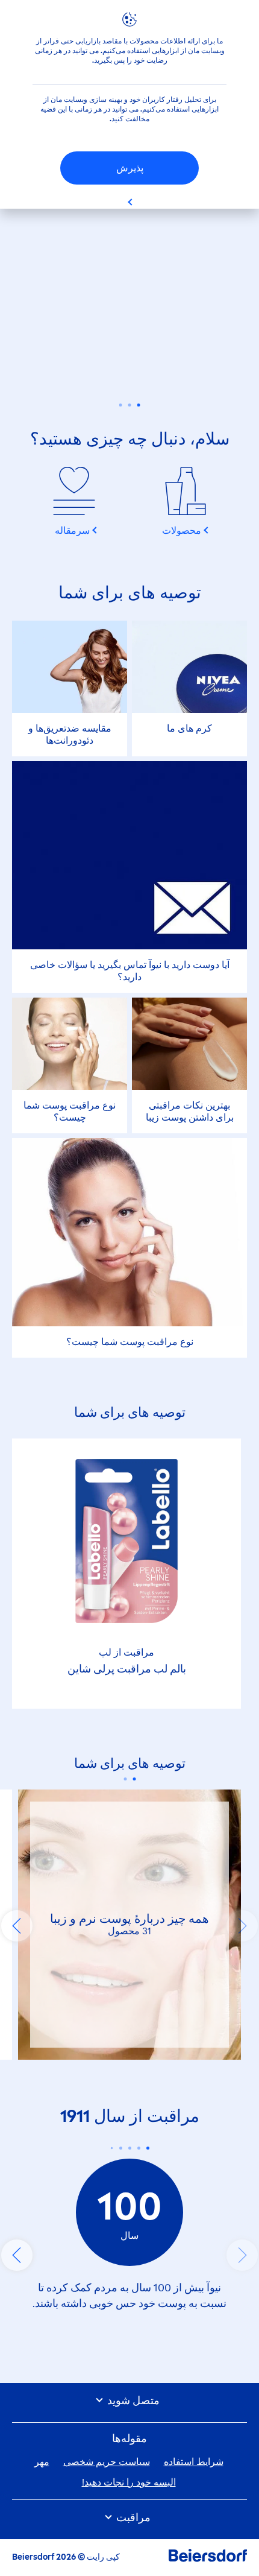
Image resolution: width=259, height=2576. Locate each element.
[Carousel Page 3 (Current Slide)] (121, 405)
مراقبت (132, 2518)
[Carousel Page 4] (121, 2148)
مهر (42, 2462)
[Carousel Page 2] (130, 405)
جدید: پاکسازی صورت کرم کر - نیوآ (129, 334)
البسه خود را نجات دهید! (129, 2482)
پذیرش (130, 168)
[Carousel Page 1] (139, 405)
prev (242, 1926)
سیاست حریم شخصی (107, 2462)
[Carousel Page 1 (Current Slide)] (134, 1779)
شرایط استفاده (194, 2462)
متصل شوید (132, 2401)
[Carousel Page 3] (130, 2148)
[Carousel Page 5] (111, 2148)
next (17, 1926)
